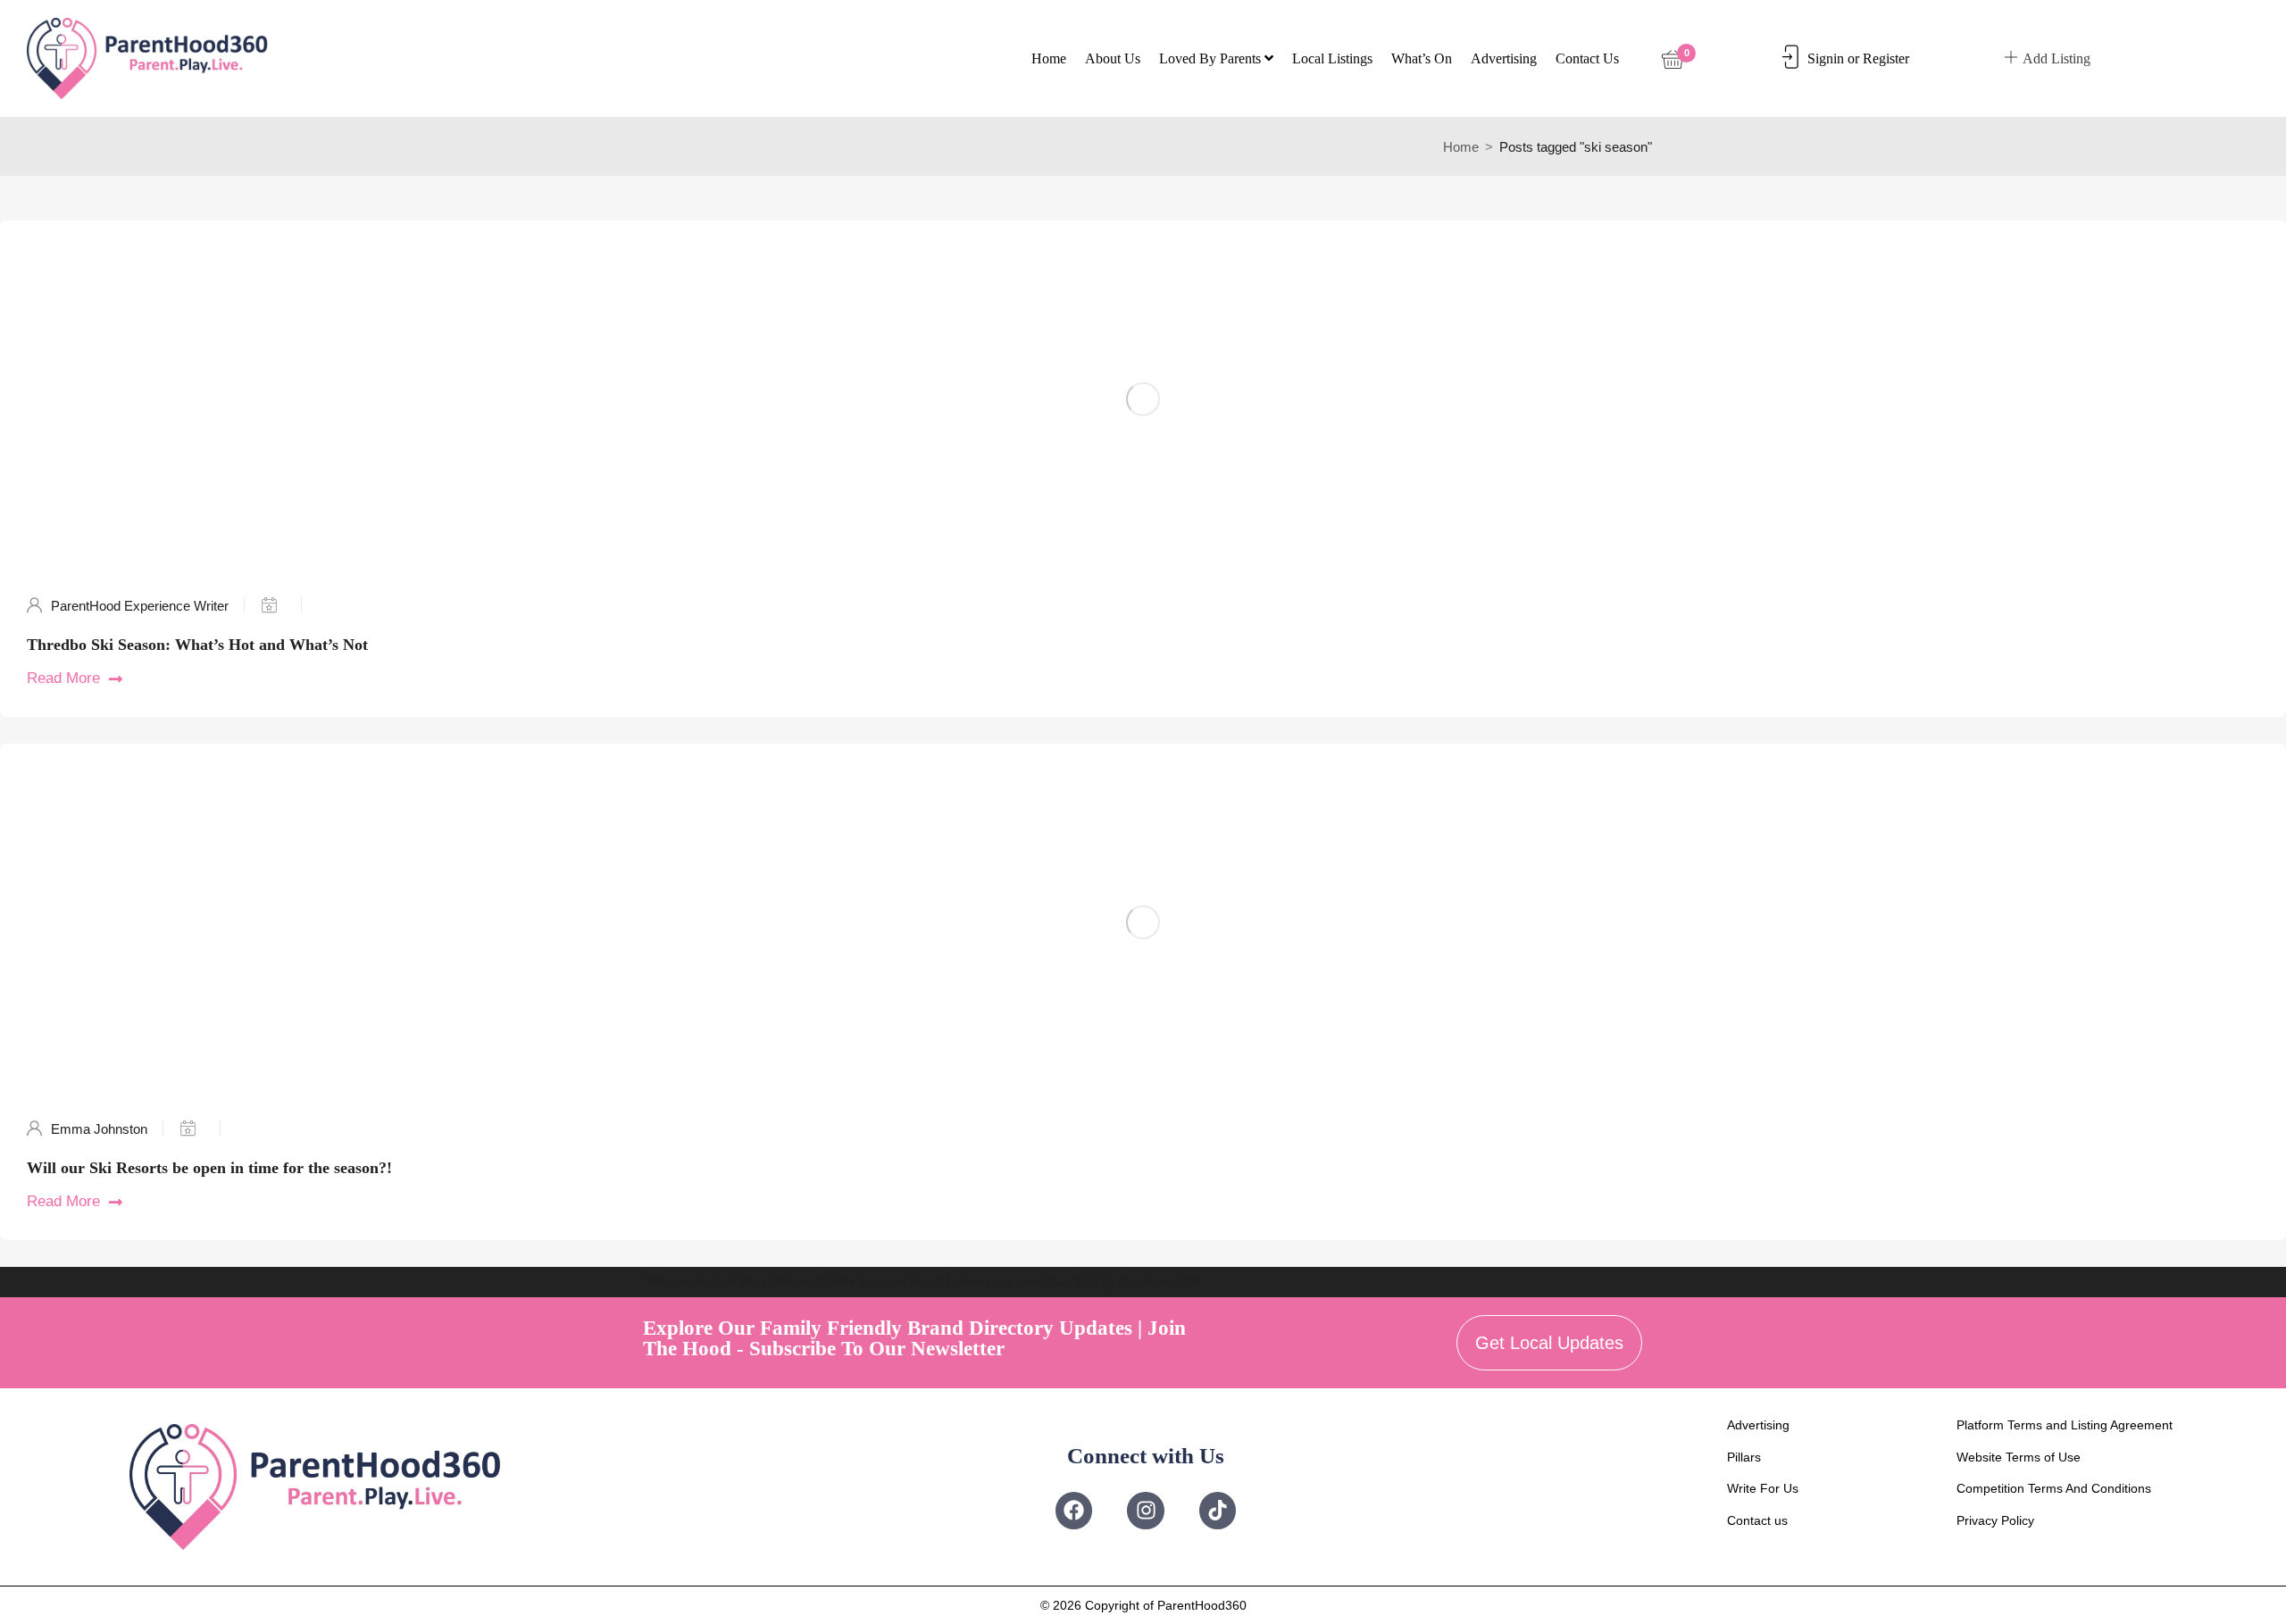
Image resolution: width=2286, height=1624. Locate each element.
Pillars (1744, 1457)
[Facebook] (1074, 1510)
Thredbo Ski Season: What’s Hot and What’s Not (197, 645)
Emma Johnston (99, 1129)
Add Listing (2057, 58)
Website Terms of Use (2019, 1457)
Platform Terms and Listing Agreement (2065, 1425)
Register (1886, 58)
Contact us (1587, 58)
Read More (63, 678)
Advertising (1504, 58)
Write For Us (1763, 1488)
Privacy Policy (1995, 1520)
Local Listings (1332, 58)
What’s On (1422, 58)
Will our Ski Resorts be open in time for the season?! (209, 1168)
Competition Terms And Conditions (2054, 1488)
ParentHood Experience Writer (140, 606)
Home (1049, 58)
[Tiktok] (1218, 1510)
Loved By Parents (1212, 58)
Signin (1826, 58)
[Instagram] (1145, 1510)
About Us (1113, 58)
